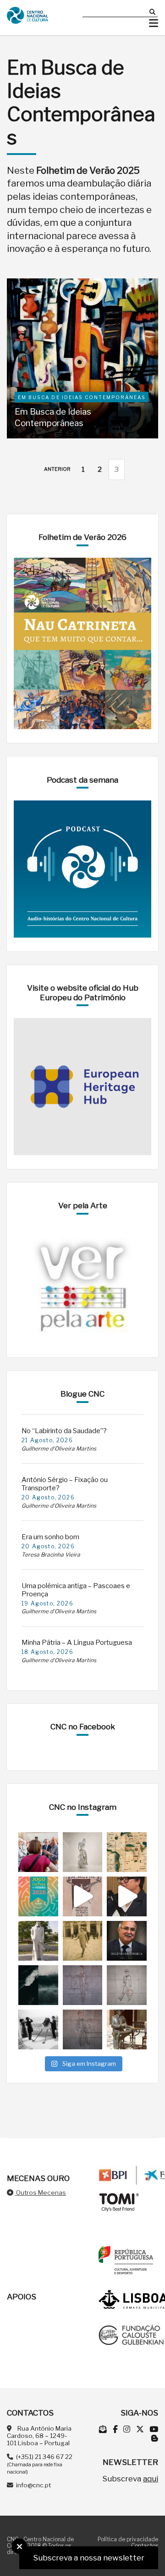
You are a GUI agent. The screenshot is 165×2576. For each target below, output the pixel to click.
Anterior (57, 469)
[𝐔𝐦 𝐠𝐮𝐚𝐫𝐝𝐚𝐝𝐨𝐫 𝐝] (83, 2029)
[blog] (155, 2438)
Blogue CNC (82, 1394)
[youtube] (154, 2429)
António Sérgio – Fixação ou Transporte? (65, 1484)
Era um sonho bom (50, 1537)
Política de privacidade (128, 2539)
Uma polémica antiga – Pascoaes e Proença (76, 1590)
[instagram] (128, 2429)
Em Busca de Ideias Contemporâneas (53, 417)
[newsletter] (104, 2429)
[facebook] (116, 2429)
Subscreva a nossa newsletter (89, 2558)
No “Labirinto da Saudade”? (64, 1431)
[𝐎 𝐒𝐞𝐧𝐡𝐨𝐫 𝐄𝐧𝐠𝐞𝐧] (127, 1985)
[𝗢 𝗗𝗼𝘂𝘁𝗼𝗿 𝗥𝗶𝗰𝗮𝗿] (83, 1985)
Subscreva (130, 2479)
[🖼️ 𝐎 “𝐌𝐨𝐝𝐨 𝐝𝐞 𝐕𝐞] (38, 1985)
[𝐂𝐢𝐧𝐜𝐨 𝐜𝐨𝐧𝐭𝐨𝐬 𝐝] (127, 2029)
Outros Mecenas (40, 2192)
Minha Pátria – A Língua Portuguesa (77, 1643)
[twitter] (141, 2429)
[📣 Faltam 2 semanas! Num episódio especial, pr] (127, 1896)
